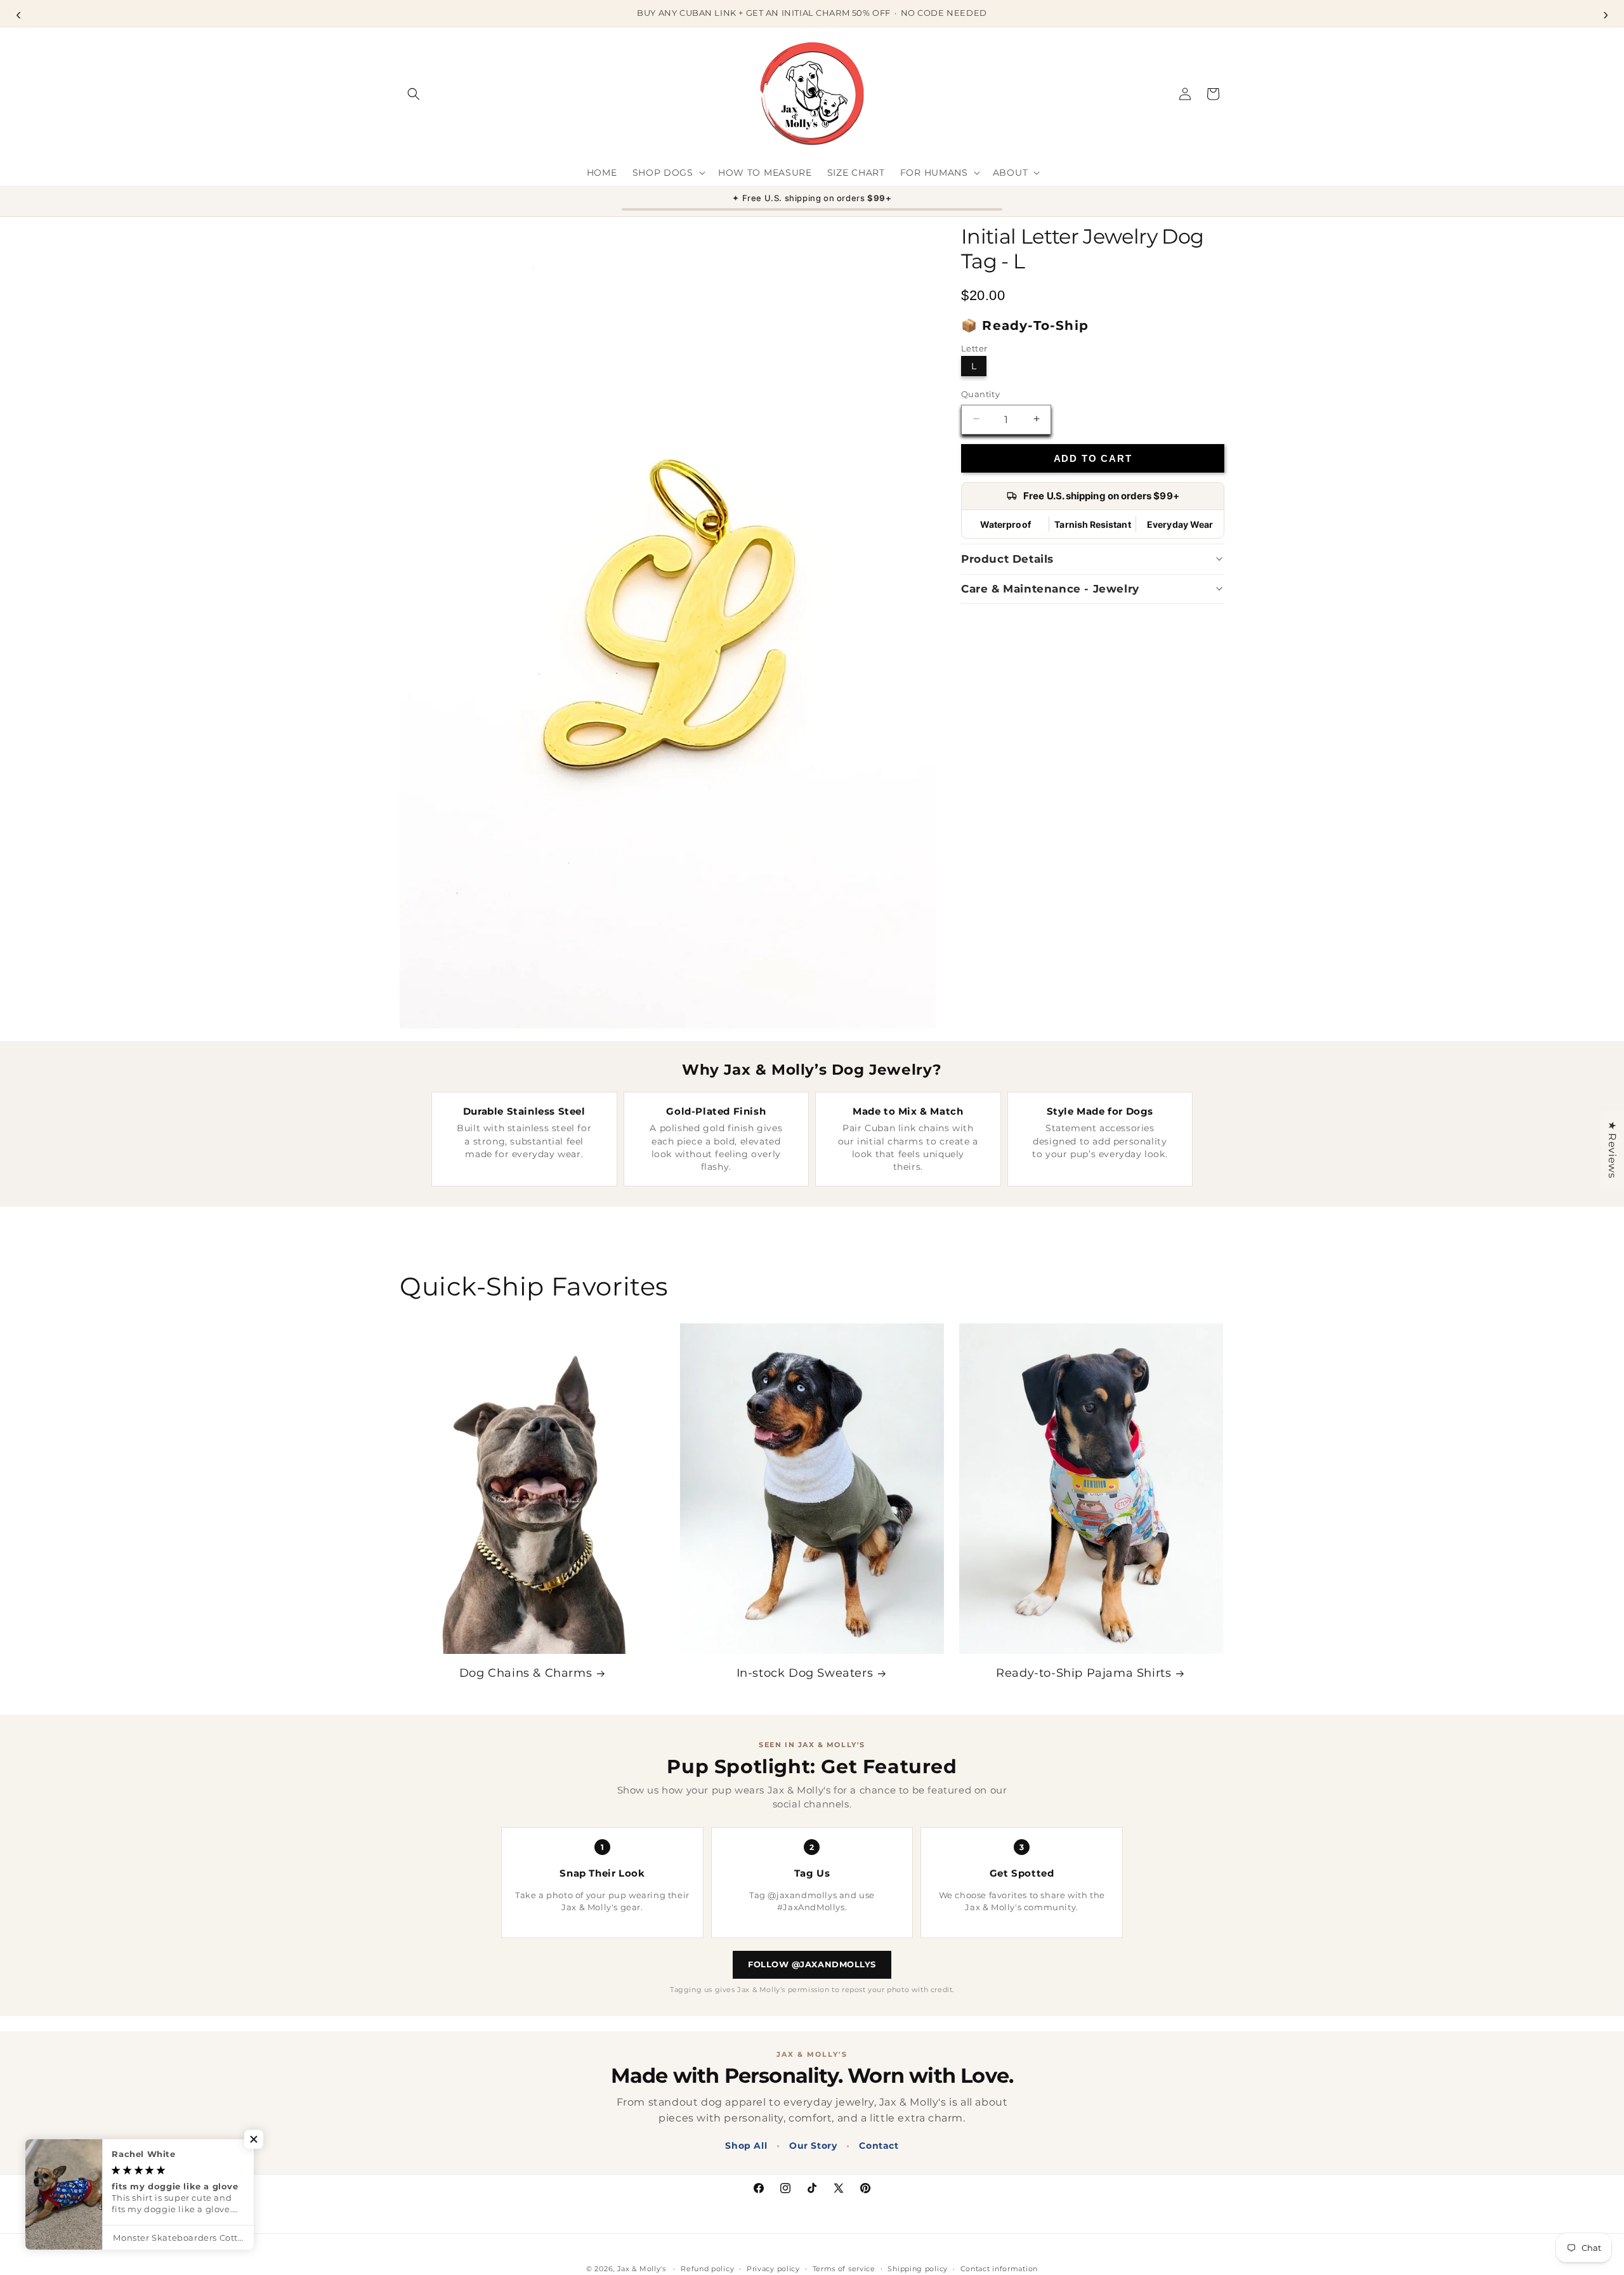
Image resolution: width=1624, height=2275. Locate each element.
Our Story (813, 2146)
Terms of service (844, 2269)
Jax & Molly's (642, 2269)
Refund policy (707, 2269)
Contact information (999, 2269)
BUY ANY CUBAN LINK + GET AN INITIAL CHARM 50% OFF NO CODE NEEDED (812, 13)
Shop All (746, 2146)
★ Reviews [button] (1612, 1150)
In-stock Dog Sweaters (805, 1673)
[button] (414, 94)
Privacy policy (773, 2269)
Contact (879, 2146)
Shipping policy (918, 2269)
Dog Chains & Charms (526, 1673)
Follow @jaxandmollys (812, 1964)
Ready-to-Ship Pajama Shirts (1084, 1673)
